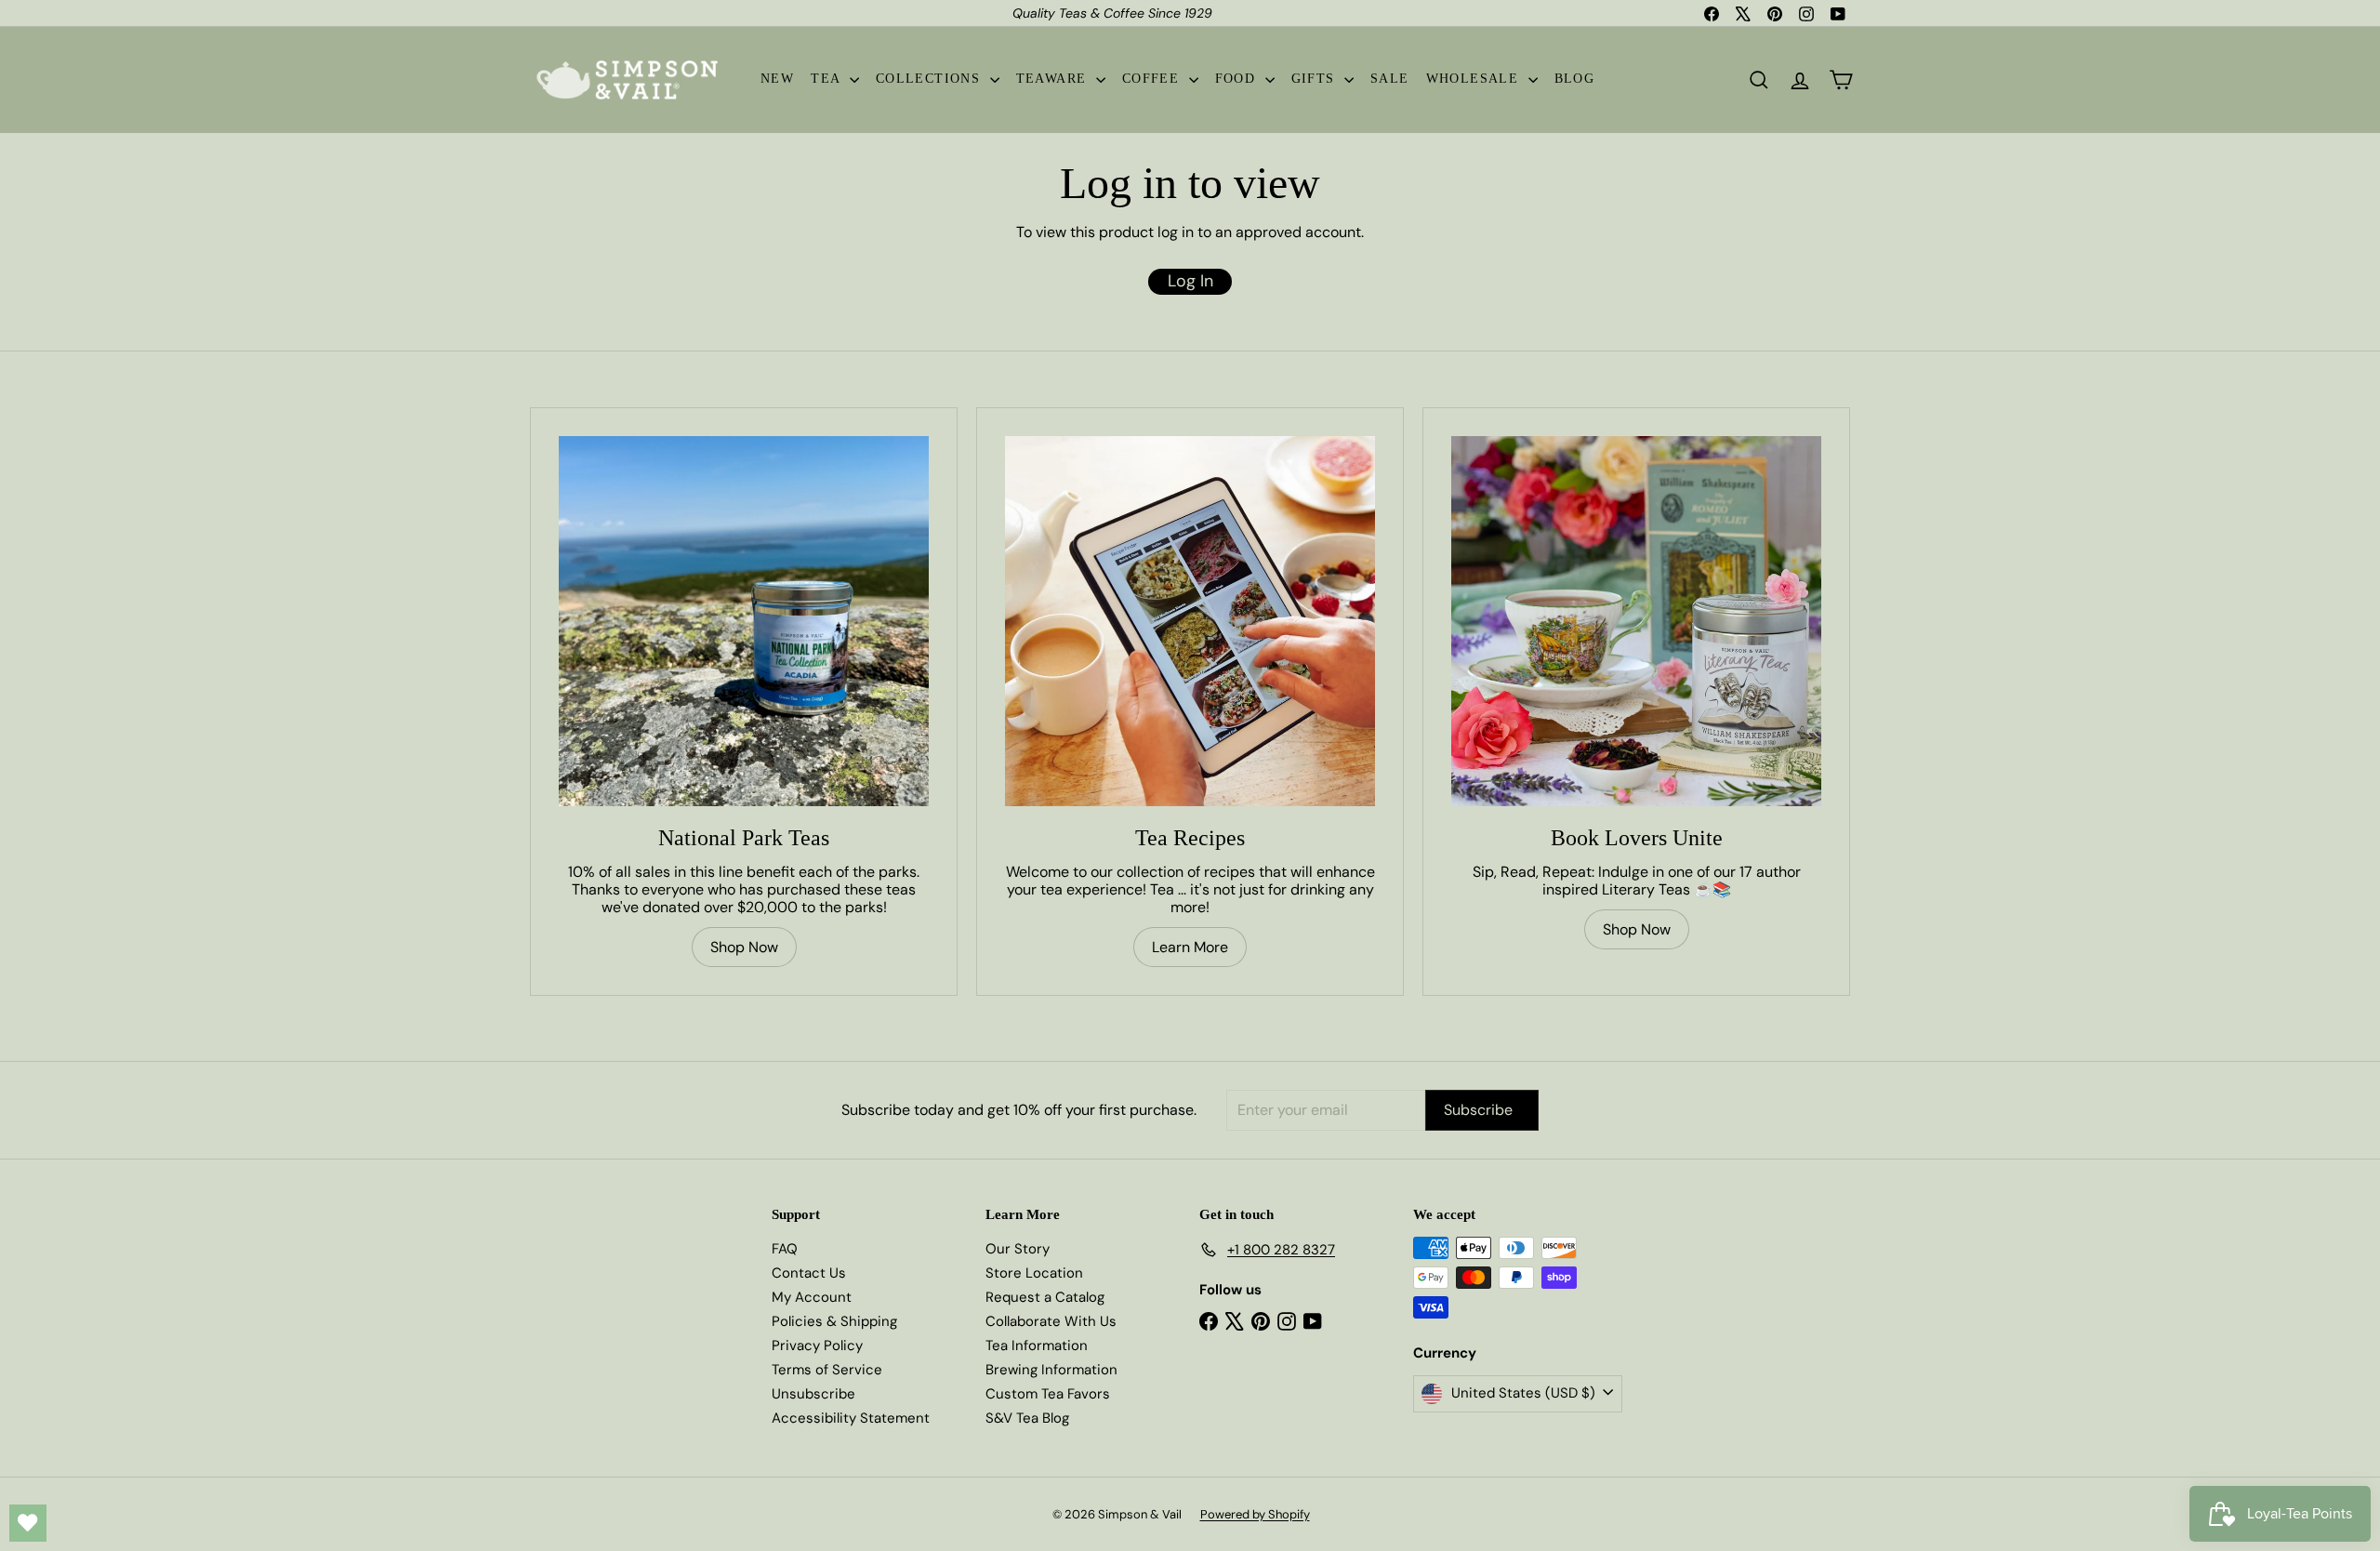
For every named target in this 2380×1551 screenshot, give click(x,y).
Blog (1575, 79)
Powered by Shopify (1255, 1514)
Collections (931, 79)
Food (1238, 79)
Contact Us (809, 1273)
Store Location (1034, 1273)
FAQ (785, 1249)
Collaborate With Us (1051, 1321)
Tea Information (1037, 1346)
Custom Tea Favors (1048, 1394)
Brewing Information (1051, 1370)
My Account (812, 1297)
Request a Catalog (1045, 1297)
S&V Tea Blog (1027, 1418)
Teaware (1054, 79)
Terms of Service (827, 1370)
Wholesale (1475, 79)
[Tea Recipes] (1190, 621)
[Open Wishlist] (28, 1523)
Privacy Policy (817, 1346)
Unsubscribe (813, 1394)
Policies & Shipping (834, 1321)
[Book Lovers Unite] (1636, 621)
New (777, 79)
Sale (1390, 79)
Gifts (1316, 79)
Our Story (1018, 1249)
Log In (1190, 281)
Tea (828, 79)
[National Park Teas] (744, 621)
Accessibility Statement (851, 1418)
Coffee (1153, 79)
